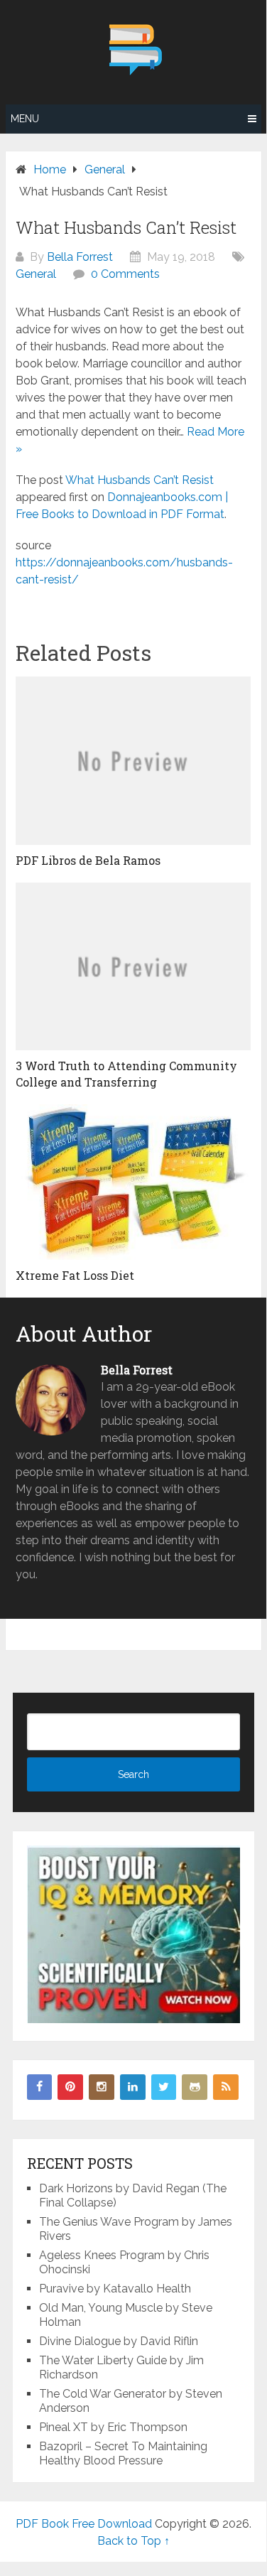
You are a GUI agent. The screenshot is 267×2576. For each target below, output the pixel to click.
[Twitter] (164, 2087)
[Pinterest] (70, 2087)
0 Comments (125, 274)
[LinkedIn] (133, 2087)
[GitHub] (195, 2087)
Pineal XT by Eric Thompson (113, 2427)
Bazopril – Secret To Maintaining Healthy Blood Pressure (123, 2453)
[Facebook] (40, 2087)
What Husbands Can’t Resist (140, 480)
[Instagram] (102, 2087)
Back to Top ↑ (133, 2541)
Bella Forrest (80, 257)
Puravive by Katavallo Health (115, 2289)
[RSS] (226, 2087)
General (36, 274)
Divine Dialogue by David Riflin (119, 2341)
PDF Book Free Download (84, 2524)
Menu (25, 119)
